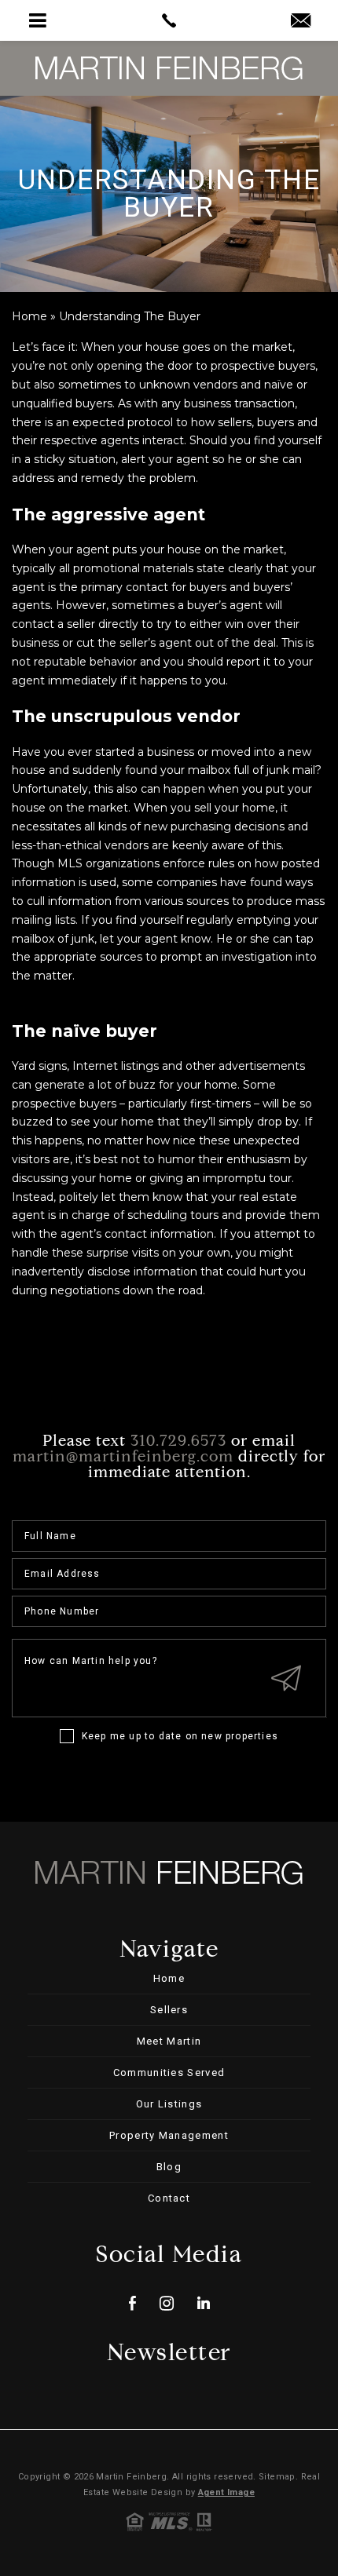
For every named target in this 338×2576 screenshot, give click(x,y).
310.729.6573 (178, 1442)
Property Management (169, 2135)
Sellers (169, 2010)
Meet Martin (169, 2041)
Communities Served (169, 2072)
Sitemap (277, 2477)
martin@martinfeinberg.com (123, 1458)
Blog (169, 2167)
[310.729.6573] (169, 20)
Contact (169, 2198)
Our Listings (169, 2104)
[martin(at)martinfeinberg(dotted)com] (301, 22)
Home (169, 1978)
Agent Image (226, 2492)
